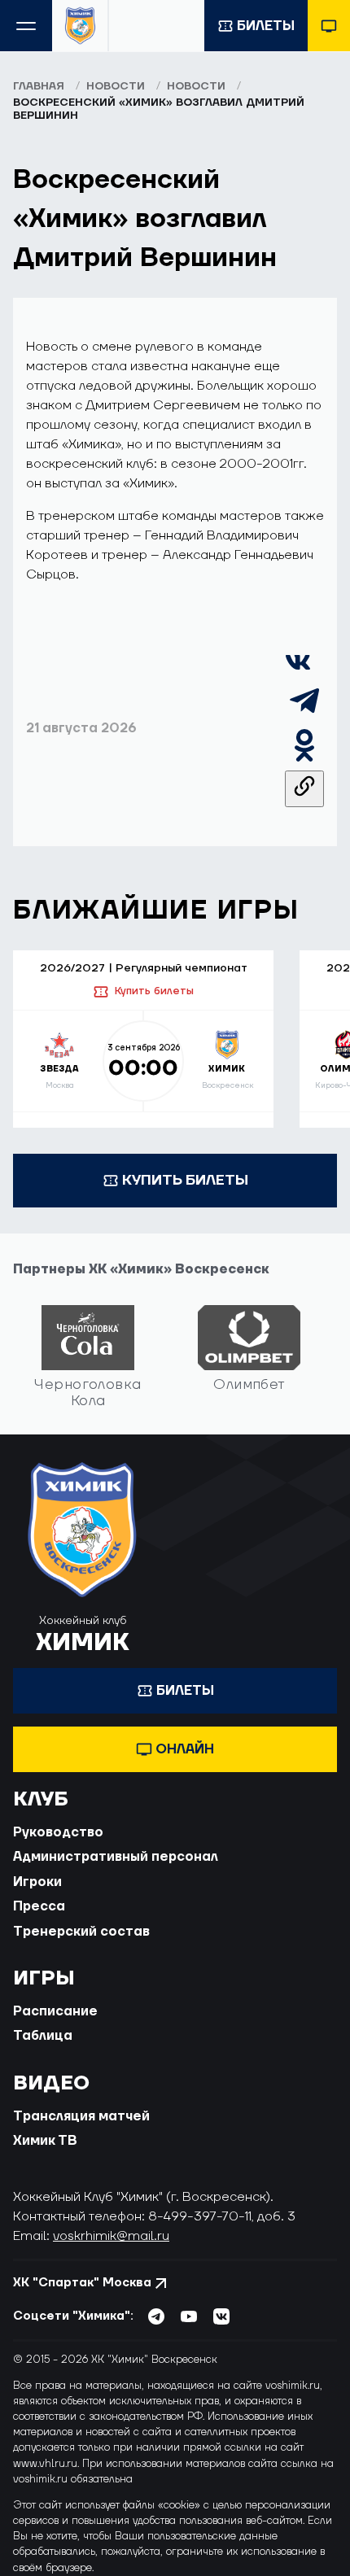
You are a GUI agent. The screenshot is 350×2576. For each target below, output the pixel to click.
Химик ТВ (45, 2141)
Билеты (266, 26)
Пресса (39, 1906)
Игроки (37, 1882)
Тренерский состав (81, 1932)
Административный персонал (116, 1857)
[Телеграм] (304, 716)
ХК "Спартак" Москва (82, 2283)
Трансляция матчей (81, 2116)
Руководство (58, 1832)
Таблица (43, 2036)
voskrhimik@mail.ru (111, 2236)
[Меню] (26, 26)
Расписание (55, 2011)
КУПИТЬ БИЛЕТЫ (185, 1180)
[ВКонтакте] (298, 671)
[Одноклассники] (304, 761)
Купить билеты (154, 991)
